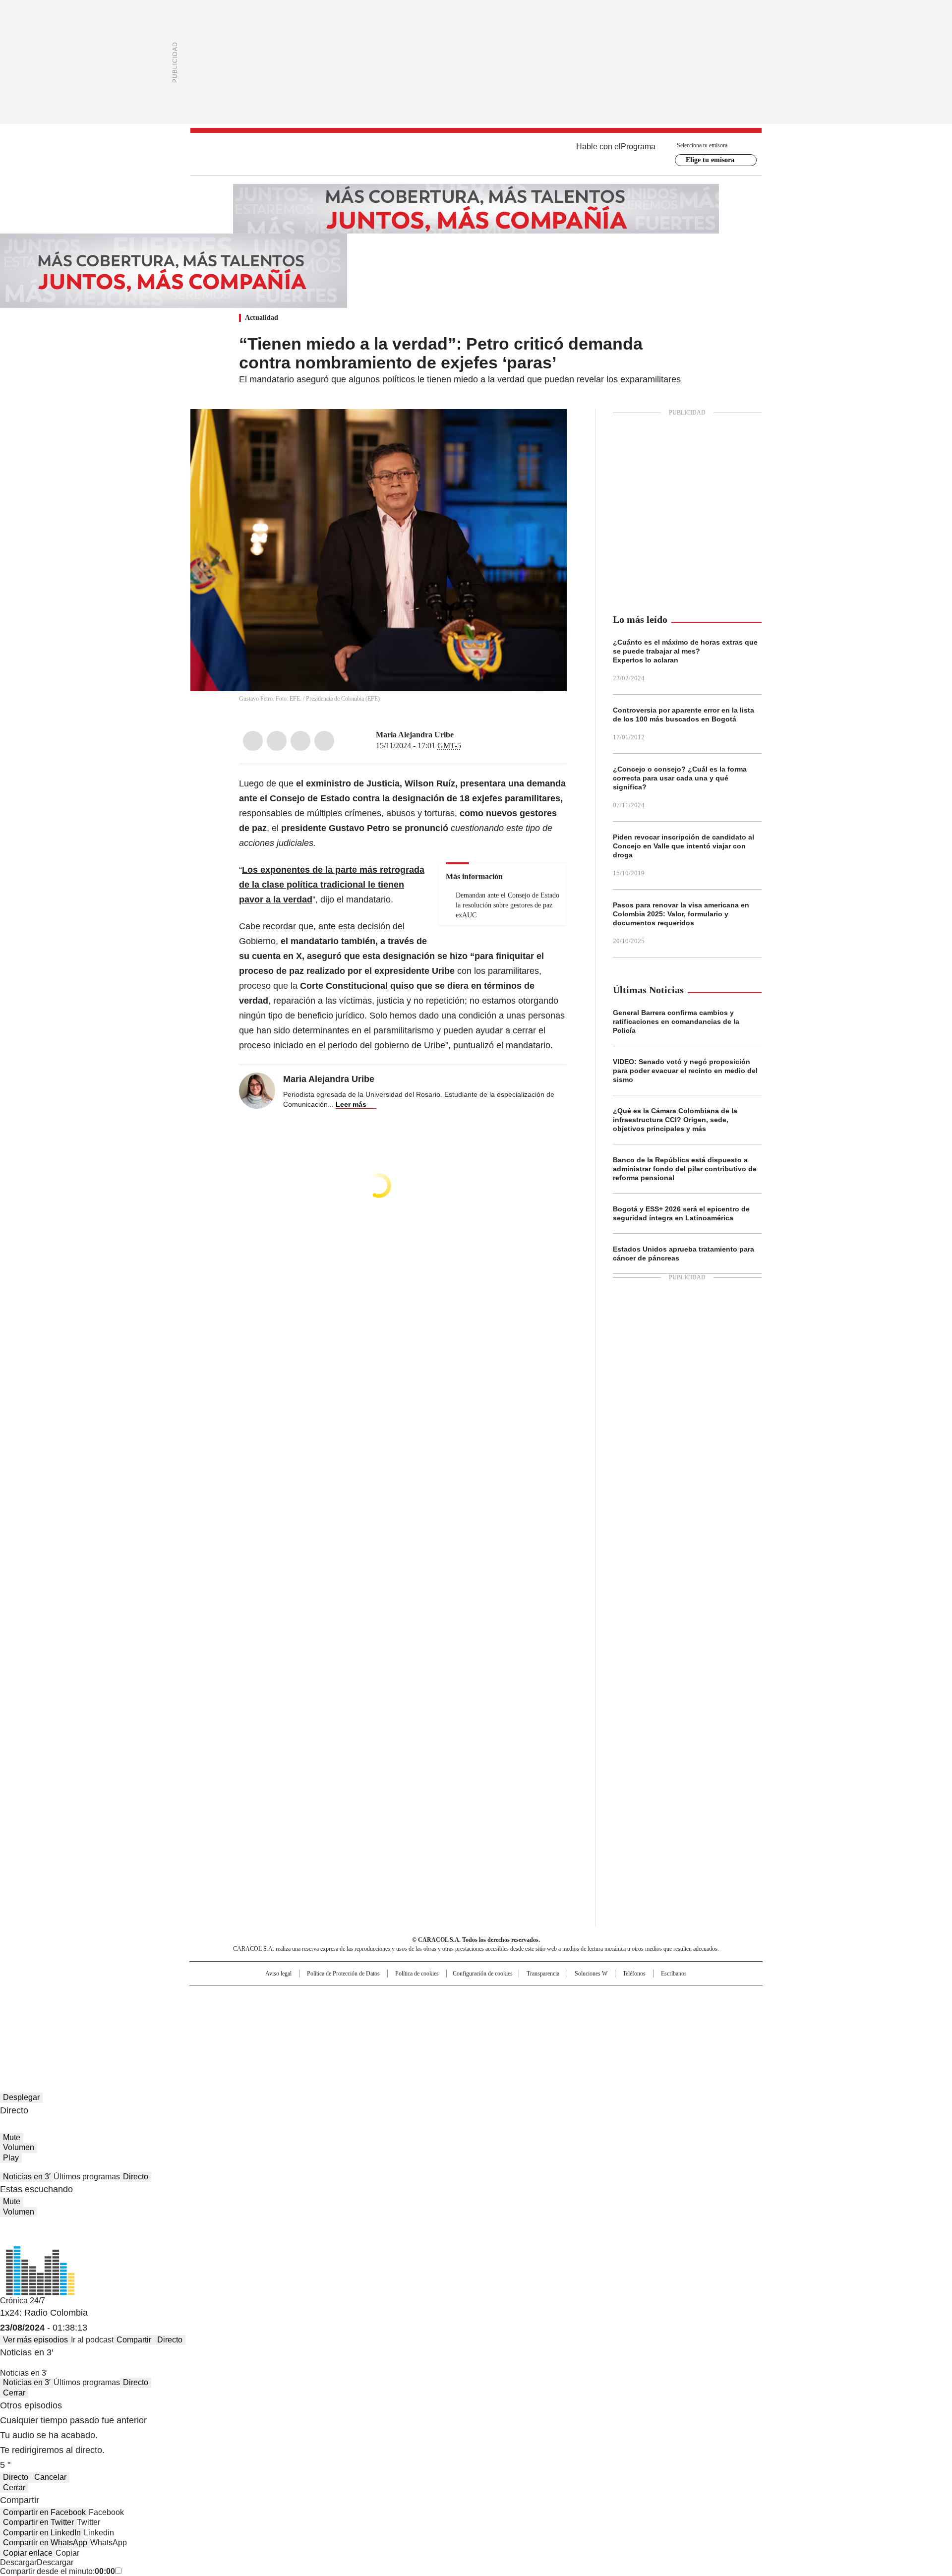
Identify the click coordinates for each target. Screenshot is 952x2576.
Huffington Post (374, 2013)
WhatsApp (324, 741)
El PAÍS (359, 1997)
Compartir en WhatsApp (45, 2543)
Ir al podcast (92, 2340)
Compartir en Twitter (38, 2522)
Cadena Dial (532, 2013)
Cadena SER (552, 1997)
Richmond (355, 2027)
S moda (537, 2027)
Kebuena (651, 2013)
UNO (426, 2013)
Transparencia (543, 1974)
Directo (136, 2177)
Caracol (655, 1997)
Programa (638, 147)
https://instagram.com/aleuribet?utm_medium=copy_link (473, 735)
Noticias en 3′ (27, 2177)
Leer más (351, 1104)
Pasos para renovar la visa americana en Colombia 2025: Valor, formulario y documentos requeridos (681, 914)
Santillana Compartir (504, 1997)
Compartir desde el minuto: (58, 2571)
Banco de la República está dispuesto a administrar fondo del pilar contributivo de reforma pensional (685, 1169)
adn (619, 1997)
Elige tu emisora (710, 160)
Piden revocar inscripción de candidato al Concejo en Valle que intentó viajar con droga (684, 846)
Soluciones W (591, 1974)
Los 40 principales (403, 1997)
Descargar (18, 2562)
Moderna (405, 2027)
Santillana (449, 1997)
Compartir (134, 2340)
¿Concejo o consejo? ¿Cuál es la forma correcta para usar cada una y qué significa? (680, 778)
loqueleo (581, 2027)
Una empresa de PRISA (275, 2007)
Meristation (630, 2027)
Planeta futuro (610, 2013)
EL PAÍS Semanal (568, 2013)
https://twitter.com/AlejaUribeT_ (461, 735)
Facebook (253, 741)
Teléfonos (634, 1974)
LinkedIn (300, 741)
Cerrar (14, 2393)
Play (11, 2158)
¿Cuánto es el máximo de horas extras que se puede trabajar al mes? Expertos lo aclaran (685, 651)
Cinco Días (496, 2013)
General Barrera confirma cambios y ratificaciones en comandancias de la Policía (676, 1021)
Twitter (277, 741)
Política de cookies (417, 1974)
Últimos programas (87, 2177)
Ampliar (547, 429)
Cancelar (50, 2477)
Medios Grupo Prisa (274, 2031)
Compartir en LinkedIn (42, 2533)
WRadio (476, 154)
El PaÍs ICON (494, 2027)
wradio (457, 2013)
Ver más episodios (35, 2340)
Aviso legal (278, 1974)
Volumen (19, 2147)
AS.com (586, 1997)
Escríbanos (674, 1974)
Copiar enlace (28, 2553)
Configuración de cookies (483, 1974)
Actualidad (262, 318)
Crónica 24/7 (23, 2301)
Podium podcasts (452, 2027)
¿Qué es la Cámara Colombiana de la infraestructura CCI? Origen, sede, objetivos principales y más (675, 1120)
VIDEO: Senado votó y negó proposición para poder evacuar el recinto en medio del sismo (685, 1071)
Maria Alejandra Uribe (415, 735)
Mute (12, 2137)
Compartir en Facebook (44, 2512)
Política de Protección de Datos (343, 1974)
